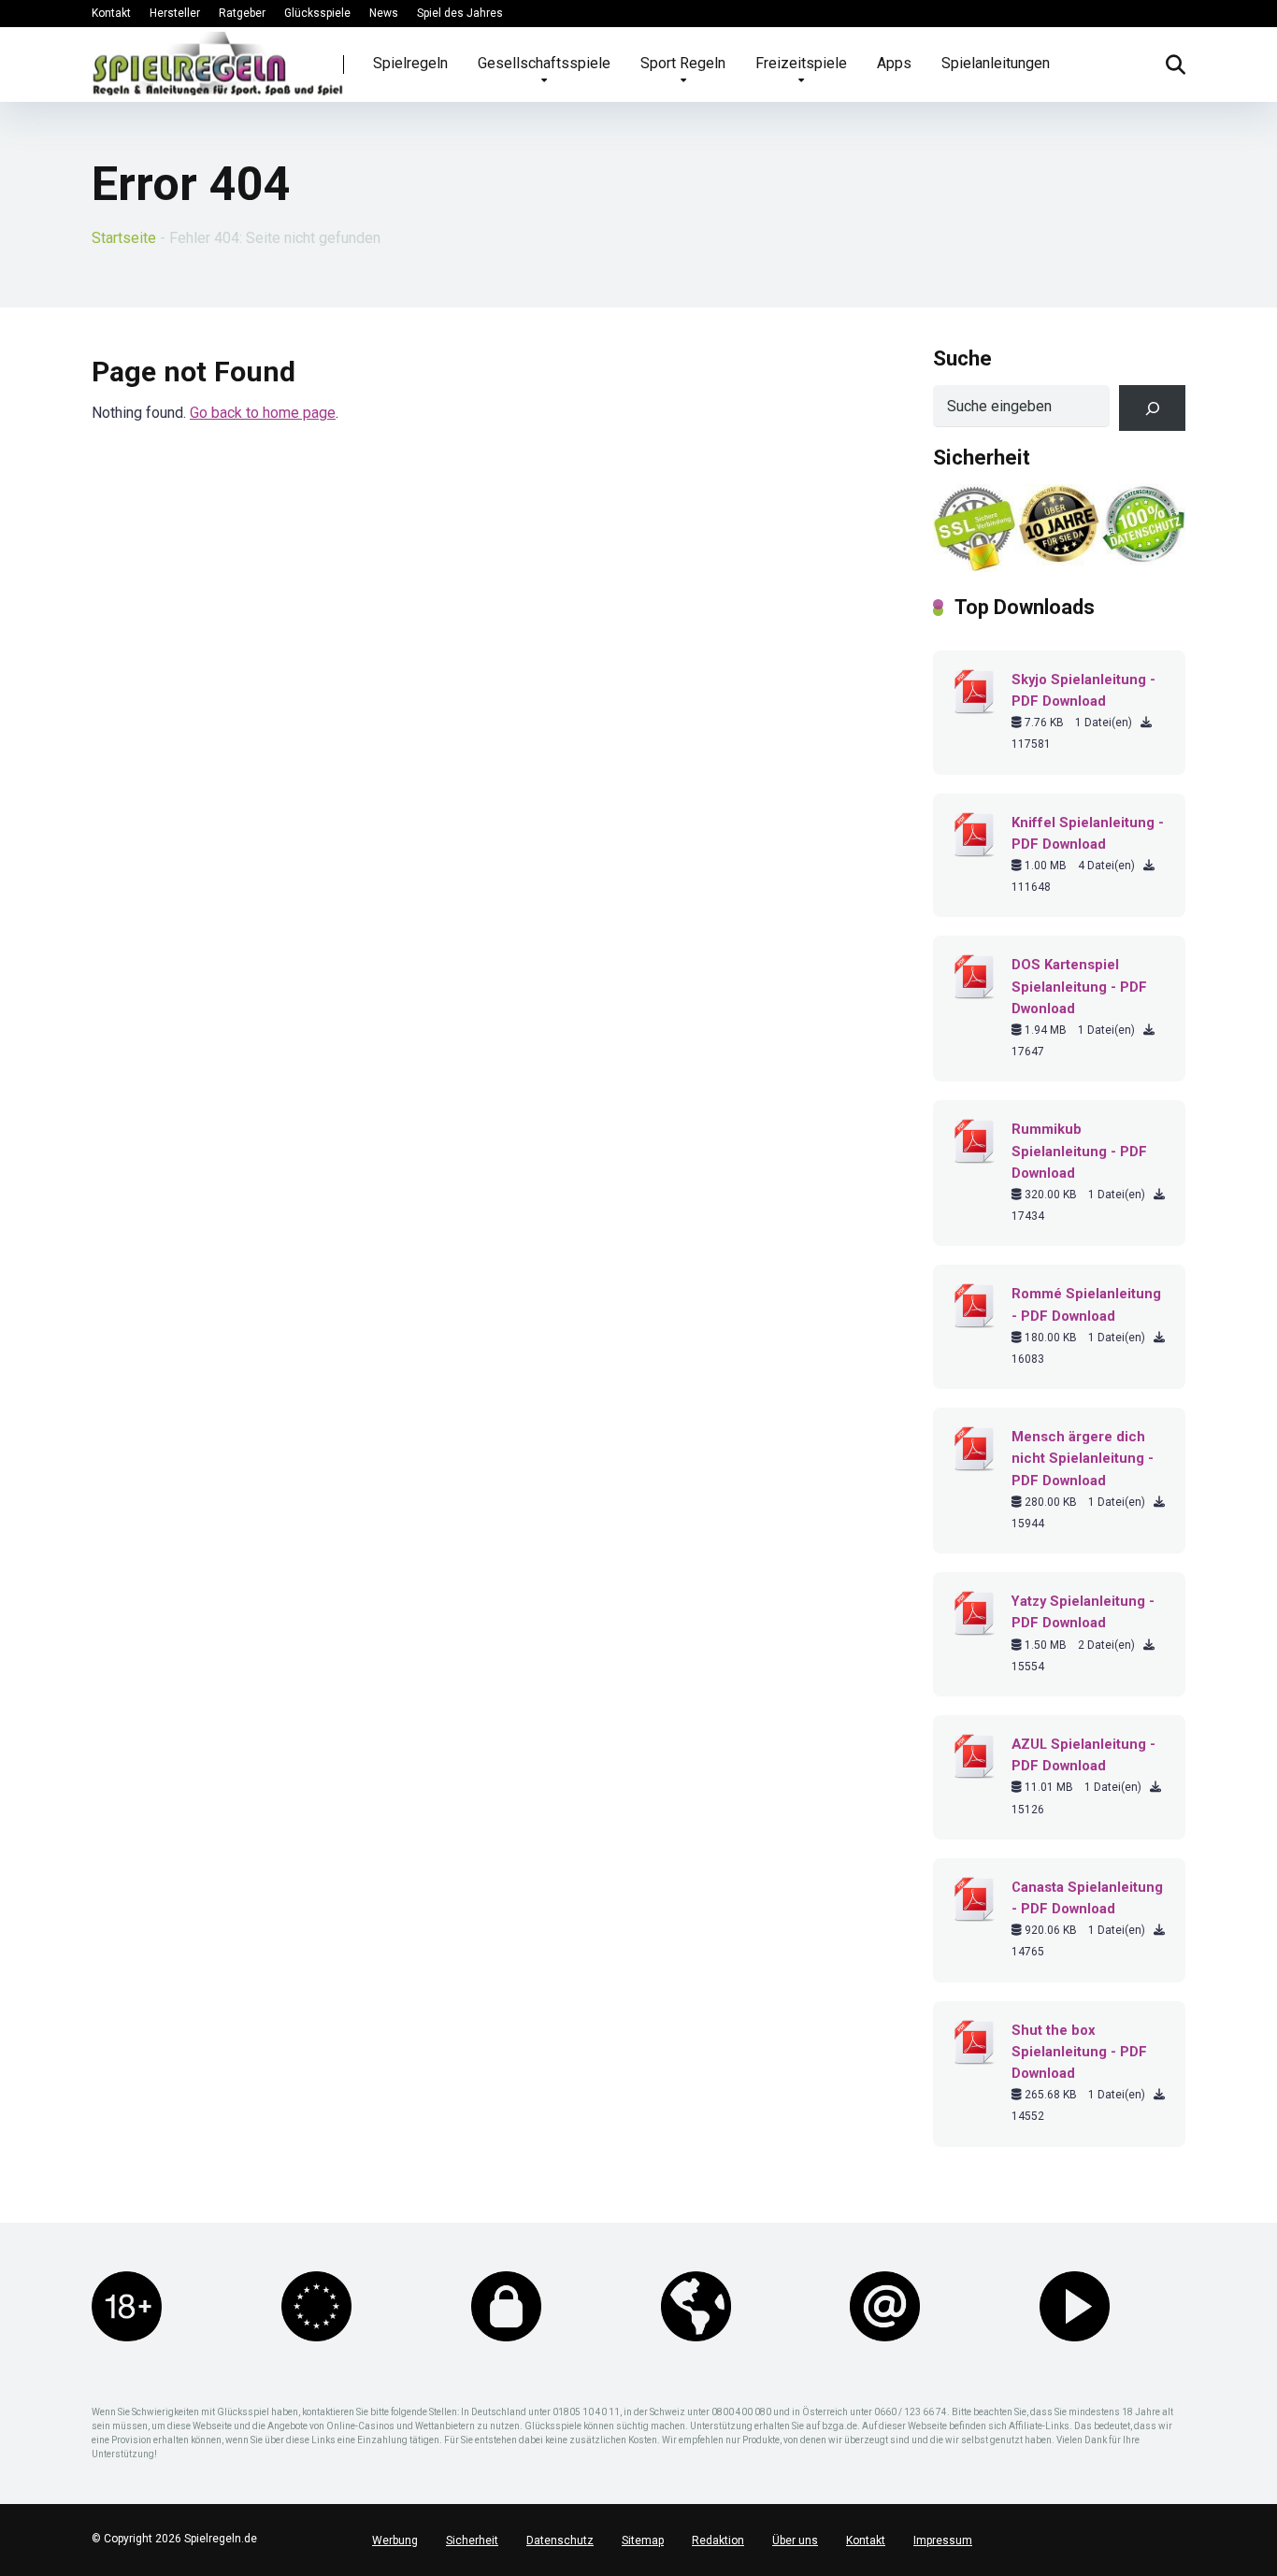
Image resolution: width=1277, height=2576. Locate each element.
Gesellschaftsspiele (544, 63)
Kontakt (111, 13)
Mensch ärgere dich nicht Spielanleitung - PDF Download (1083, 1458)
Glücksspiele (317, 13)
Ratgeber (242, 13)
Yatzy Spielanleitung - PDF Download (1083, 1612)
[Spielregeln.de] (218, 64)
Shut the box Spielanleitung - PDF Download (1079, 2052)
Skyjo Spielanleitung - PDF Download (1083, 690)
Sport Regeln (683, 63)
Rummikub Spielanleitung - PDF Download (1079, 1151)
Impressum (943, 2540)
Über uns (795, 2540)
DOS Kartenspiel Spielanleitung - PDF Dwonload (1079, 986)
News (384, 13)
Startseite (124, 238)
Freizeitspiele (801, 63)
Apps (894, 63)
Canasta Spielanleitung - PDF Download (1087, 1898)
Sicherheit (472, 2540)
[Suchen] (1152, 408)
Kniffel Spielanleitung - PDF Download (1088, 833)
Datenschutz (560, 2540)
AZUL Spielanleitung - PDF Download (1083, 1755)
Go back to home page (263, 413)
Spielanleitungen (996, 63)
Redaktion (718, 2540)
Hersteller (175, 13)
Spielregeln (410, 63)
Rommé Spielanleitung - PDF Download (1086, 1304)
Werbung (395, 2540)
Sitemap (643, 2540)
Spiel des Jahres (460, 13)
